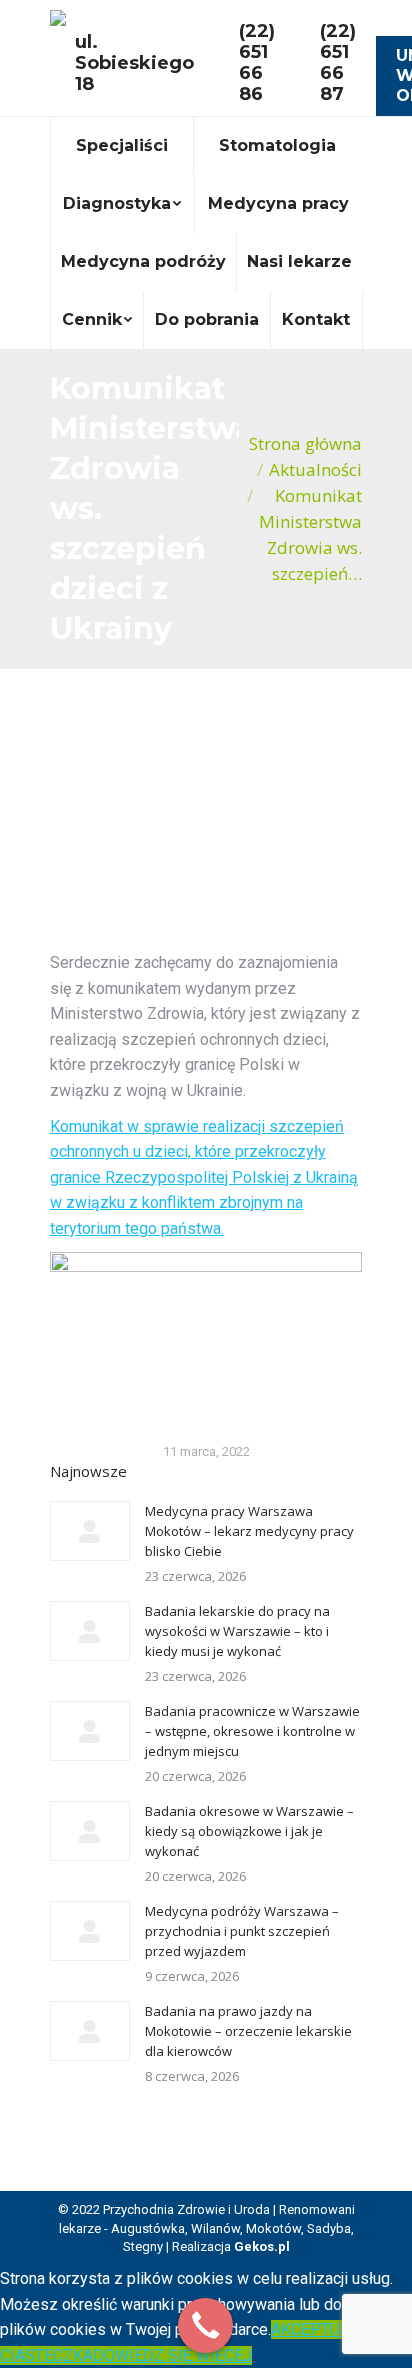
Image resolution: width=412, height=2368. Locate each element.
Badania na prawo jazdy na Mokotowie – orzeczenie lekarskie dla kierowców (248, 2031)
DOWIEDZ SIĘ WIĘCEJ (172, 2355)
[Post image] (90, 1531)
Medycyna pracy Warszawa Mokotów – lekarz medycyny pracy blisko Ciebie (249, 1531)
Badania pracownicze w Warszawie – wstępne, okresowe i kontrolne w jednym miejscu (252, 1731)
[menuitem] (122, 146)
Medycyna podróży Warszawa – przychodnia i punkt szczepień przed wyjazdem (242, 1931)
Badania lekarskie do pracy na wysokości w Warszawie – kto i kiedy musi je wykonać (237, 1631)
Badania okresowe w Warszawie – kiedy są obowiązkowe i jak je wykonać (249, 1831)
